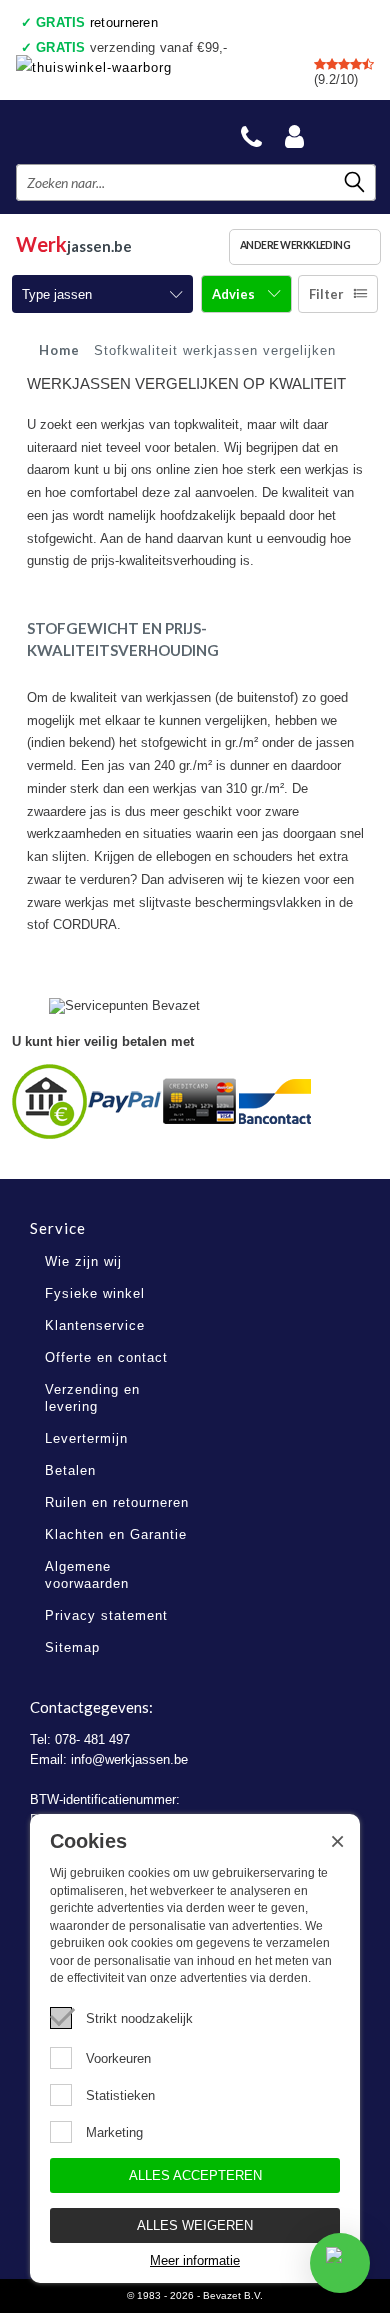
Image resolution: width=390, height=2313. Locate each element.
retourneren (97, 22)
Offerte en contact (106, 1357)
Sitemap (72, 1647)
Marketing (114, 2132)
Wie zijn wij (83, 1261)
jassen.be (74, 244)
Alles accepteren (195, 2175)
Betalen (70, 1470)
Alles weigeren (195, 2225)
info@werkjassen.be (129, 1759)
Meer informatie (195, 2260)
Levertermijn (86, 1438)
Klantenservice (95, 1325)
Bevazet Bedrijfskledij (111, 131)
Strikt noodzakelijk (139, 2018)
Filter (326, 294)
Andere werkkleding (295, 245)
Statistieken (120, 2095)
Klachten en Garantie (116, 1534)
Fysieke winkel (95, 1293)
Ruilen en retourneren (117, 1502)
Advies (235, 294)
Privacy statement (106, 1615)
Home (59, 350)
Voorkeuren (118, 2058)
